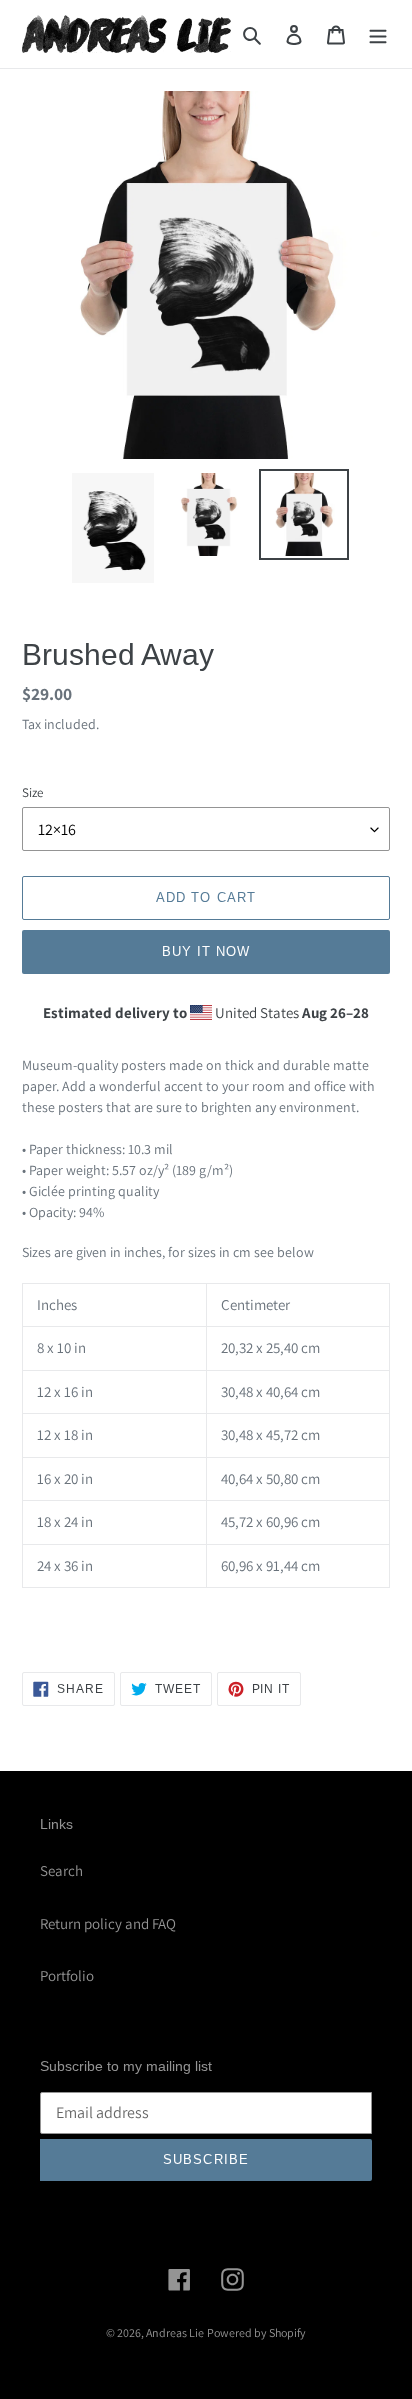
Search (61, 1870)
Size (32, 792)
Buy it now (206, 951)
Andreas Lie (175, 2332)
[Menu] (378, 34)
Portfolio (67, 1975)
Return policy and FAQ (108, 1923)
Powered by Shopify (256, 2332)
